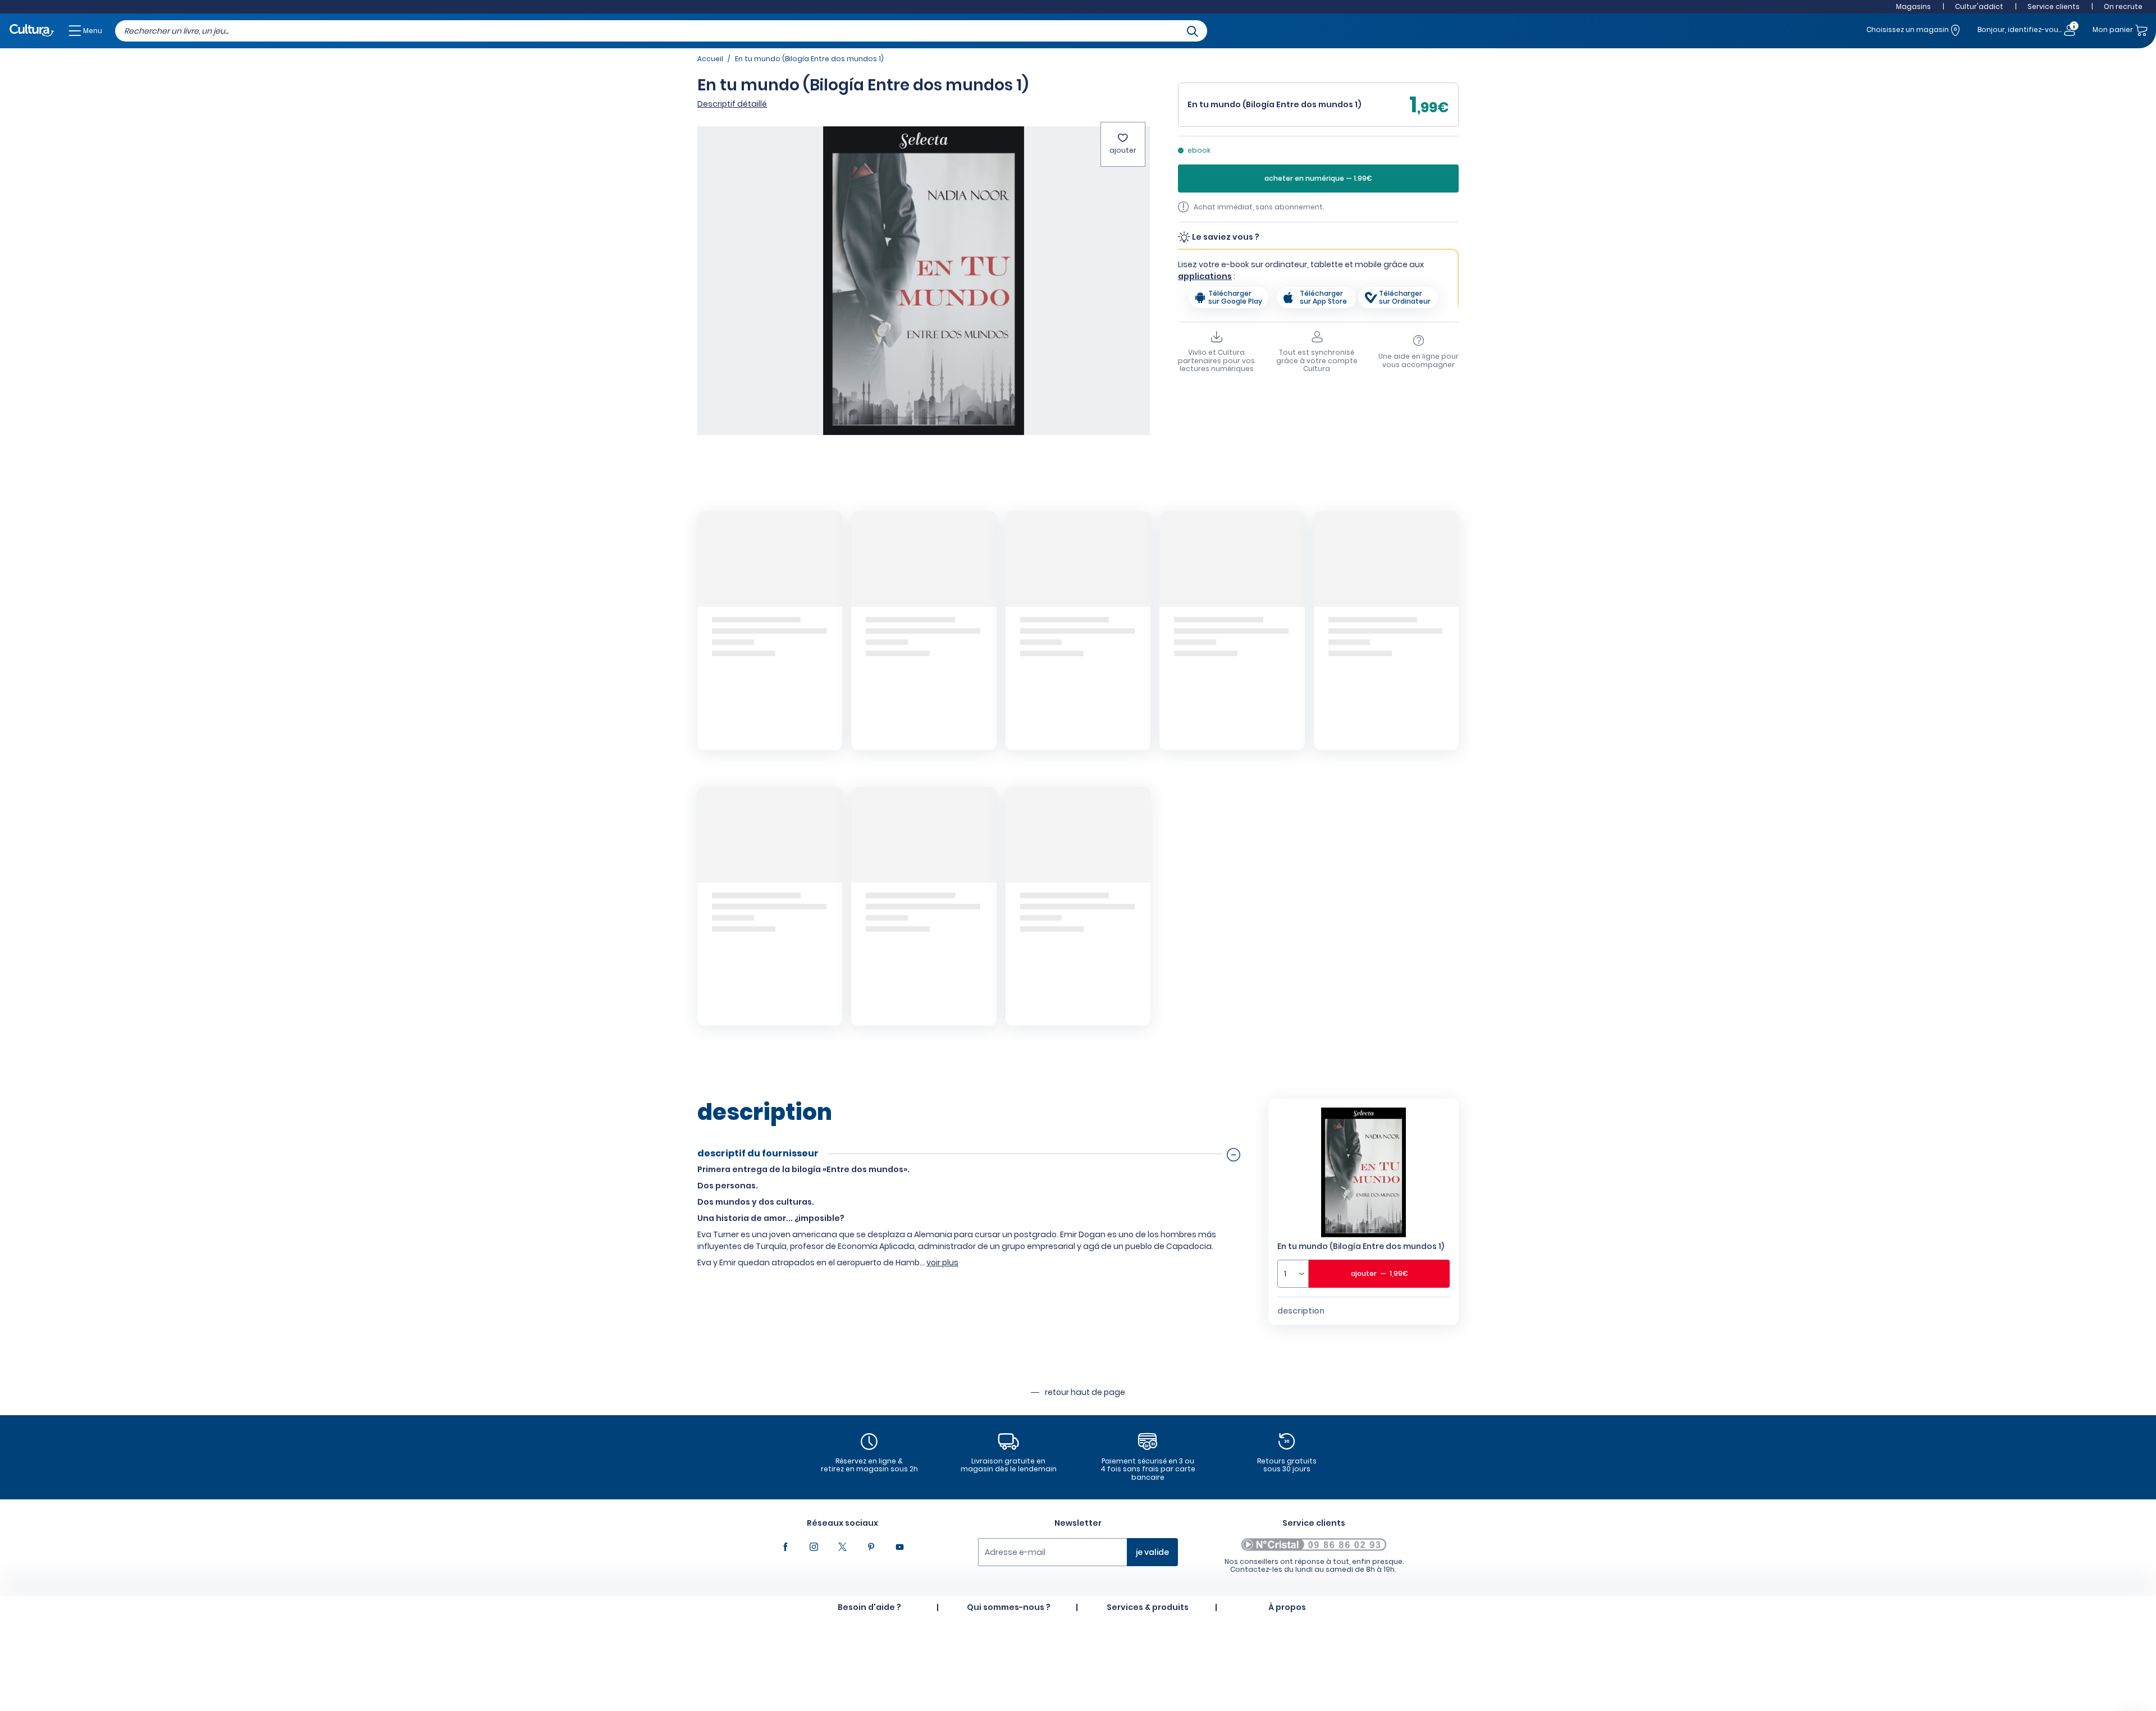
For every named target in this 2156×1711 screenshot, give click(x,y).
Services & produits (1148, 1607)
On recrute (2123, 6)
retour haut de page (1085, 1392)
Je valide (1152, 1552)
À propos (1287, 1607)
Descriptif (732, 104)
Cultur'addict (1979, 6)
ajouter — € (1380, 1273)
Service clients (2054, 6)
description (1301, 1311)
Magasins (1913, 6)
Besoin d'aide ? (869, 1607)
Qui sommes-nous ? (1009, 1607)
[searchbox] (661, 31)
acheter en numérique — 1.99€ (1318, 179)
